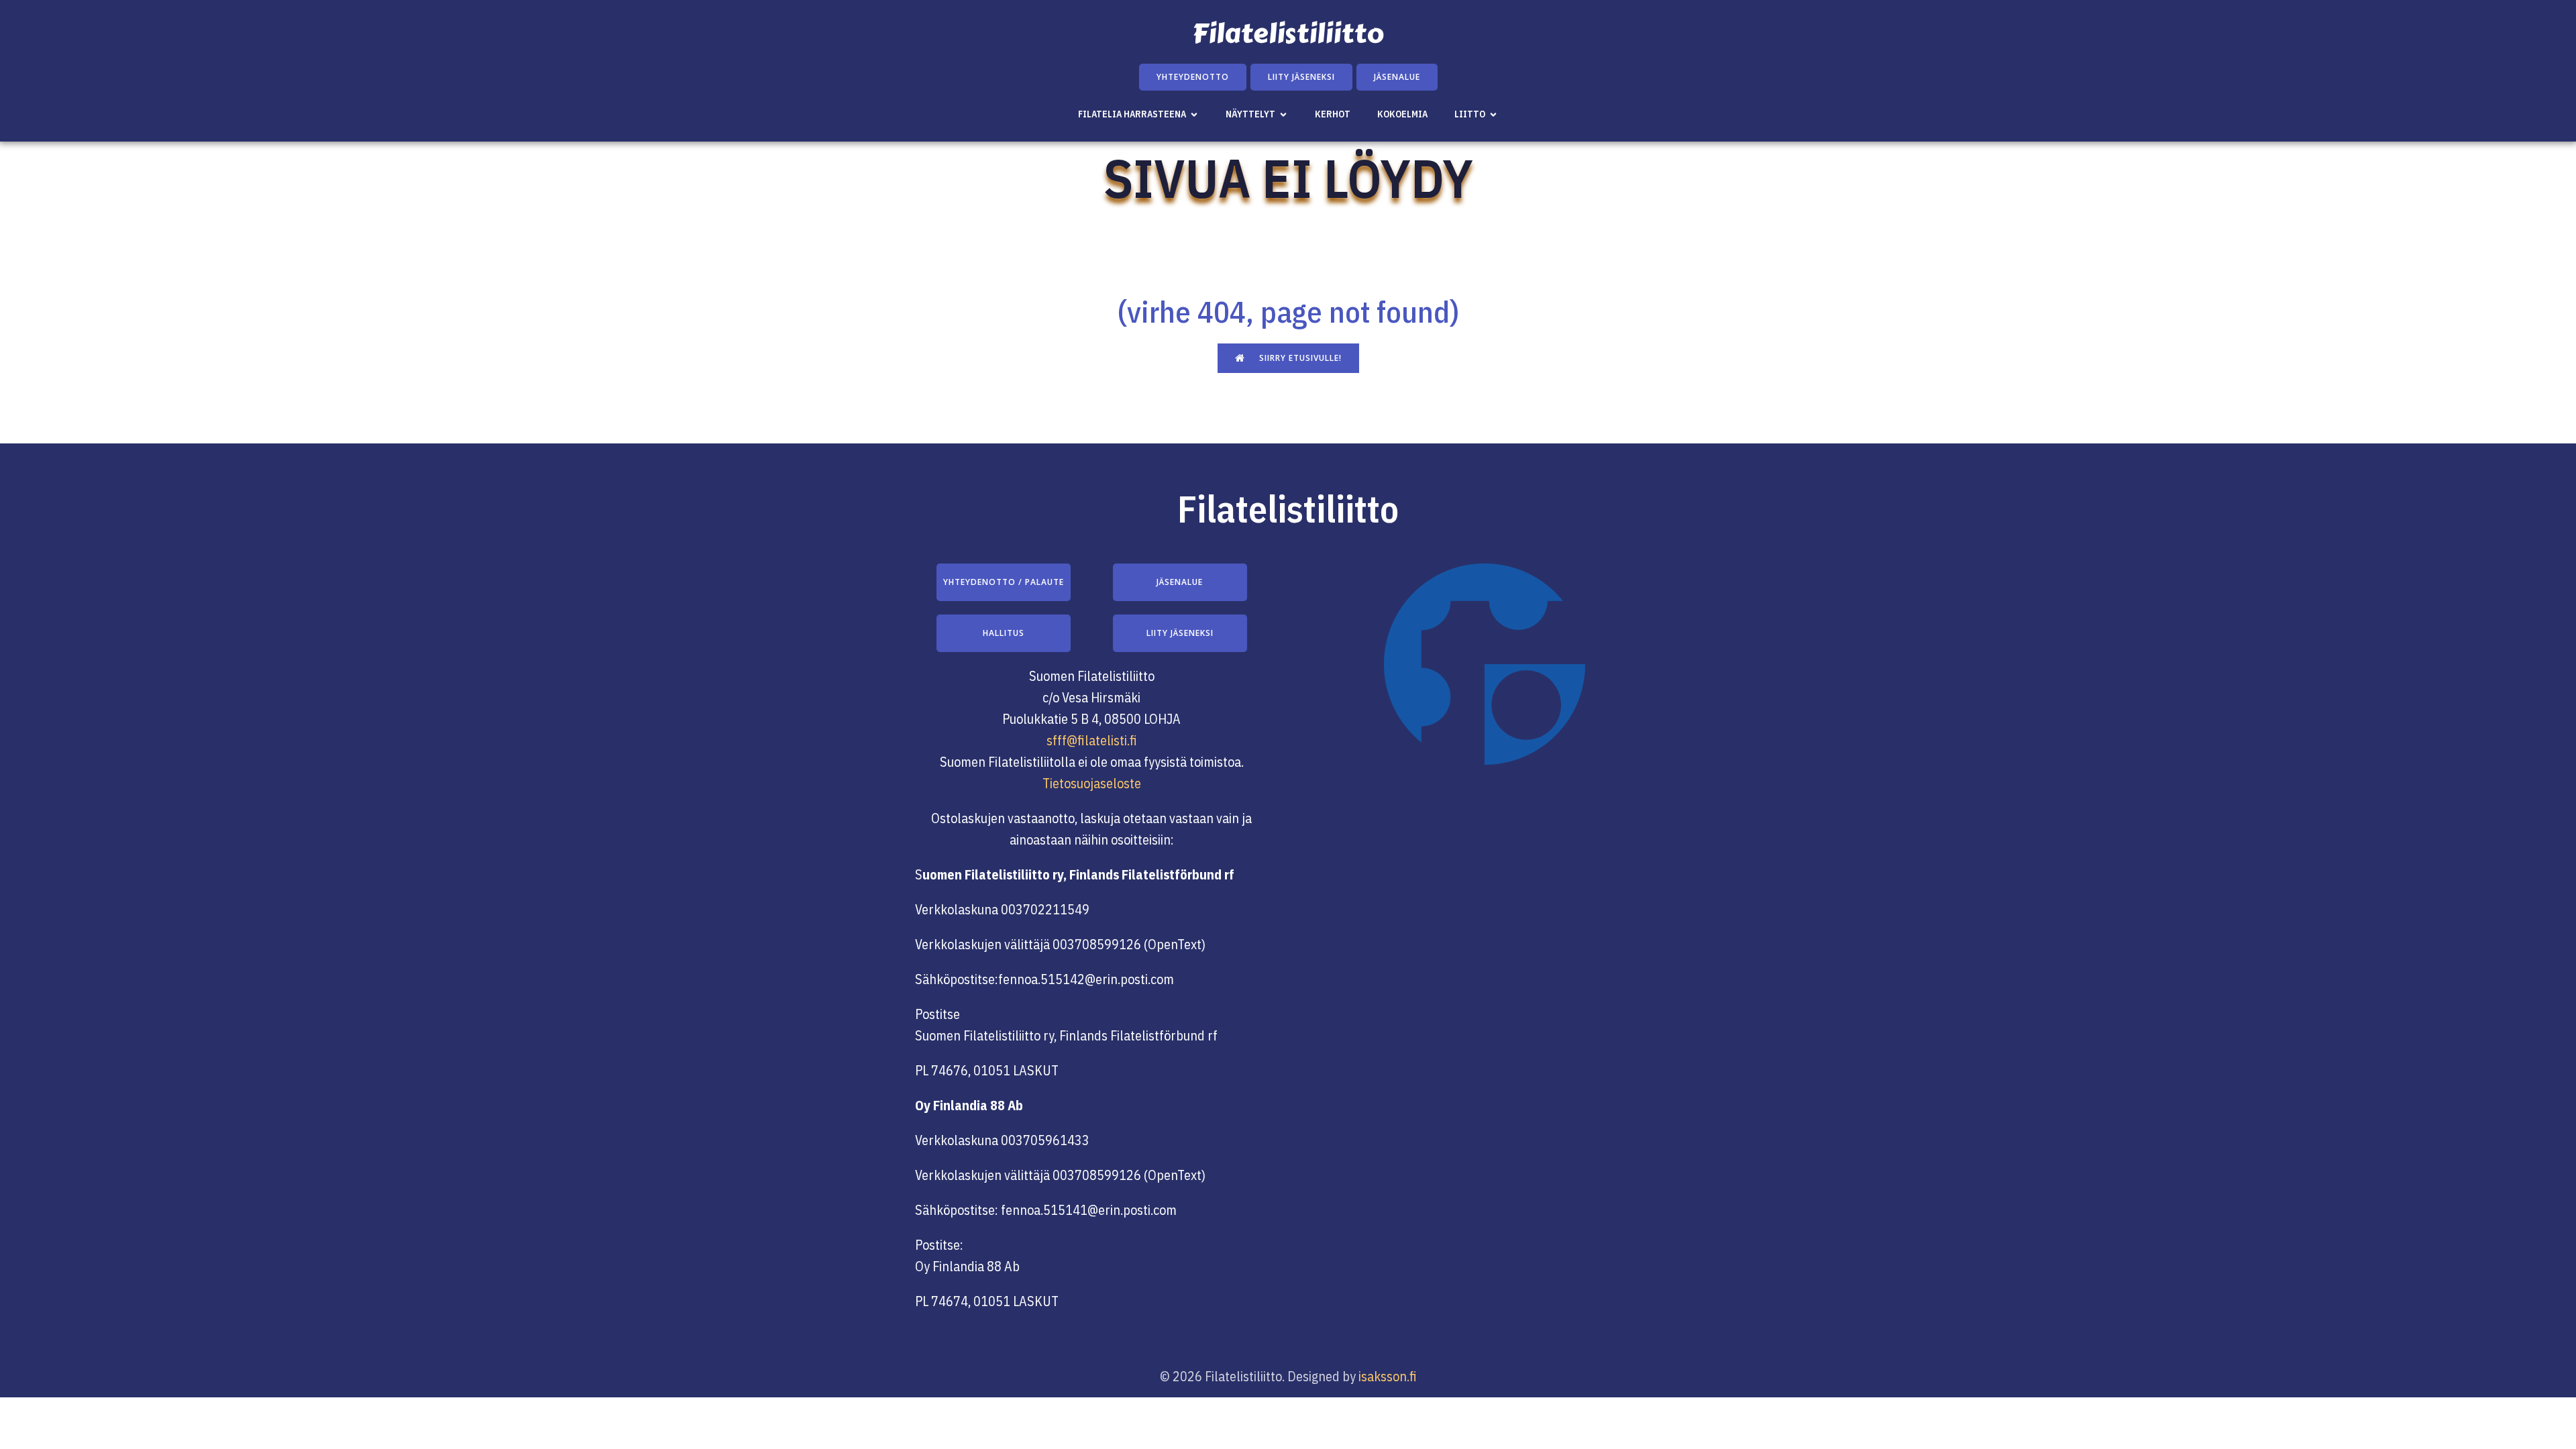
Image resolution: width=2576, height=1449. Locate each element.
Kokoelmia (1402, 114)
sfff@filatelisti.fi (1092, 740)
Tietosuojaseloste (1092, 783)
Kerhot (1333, 114)
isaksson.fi (1388, 1376)
